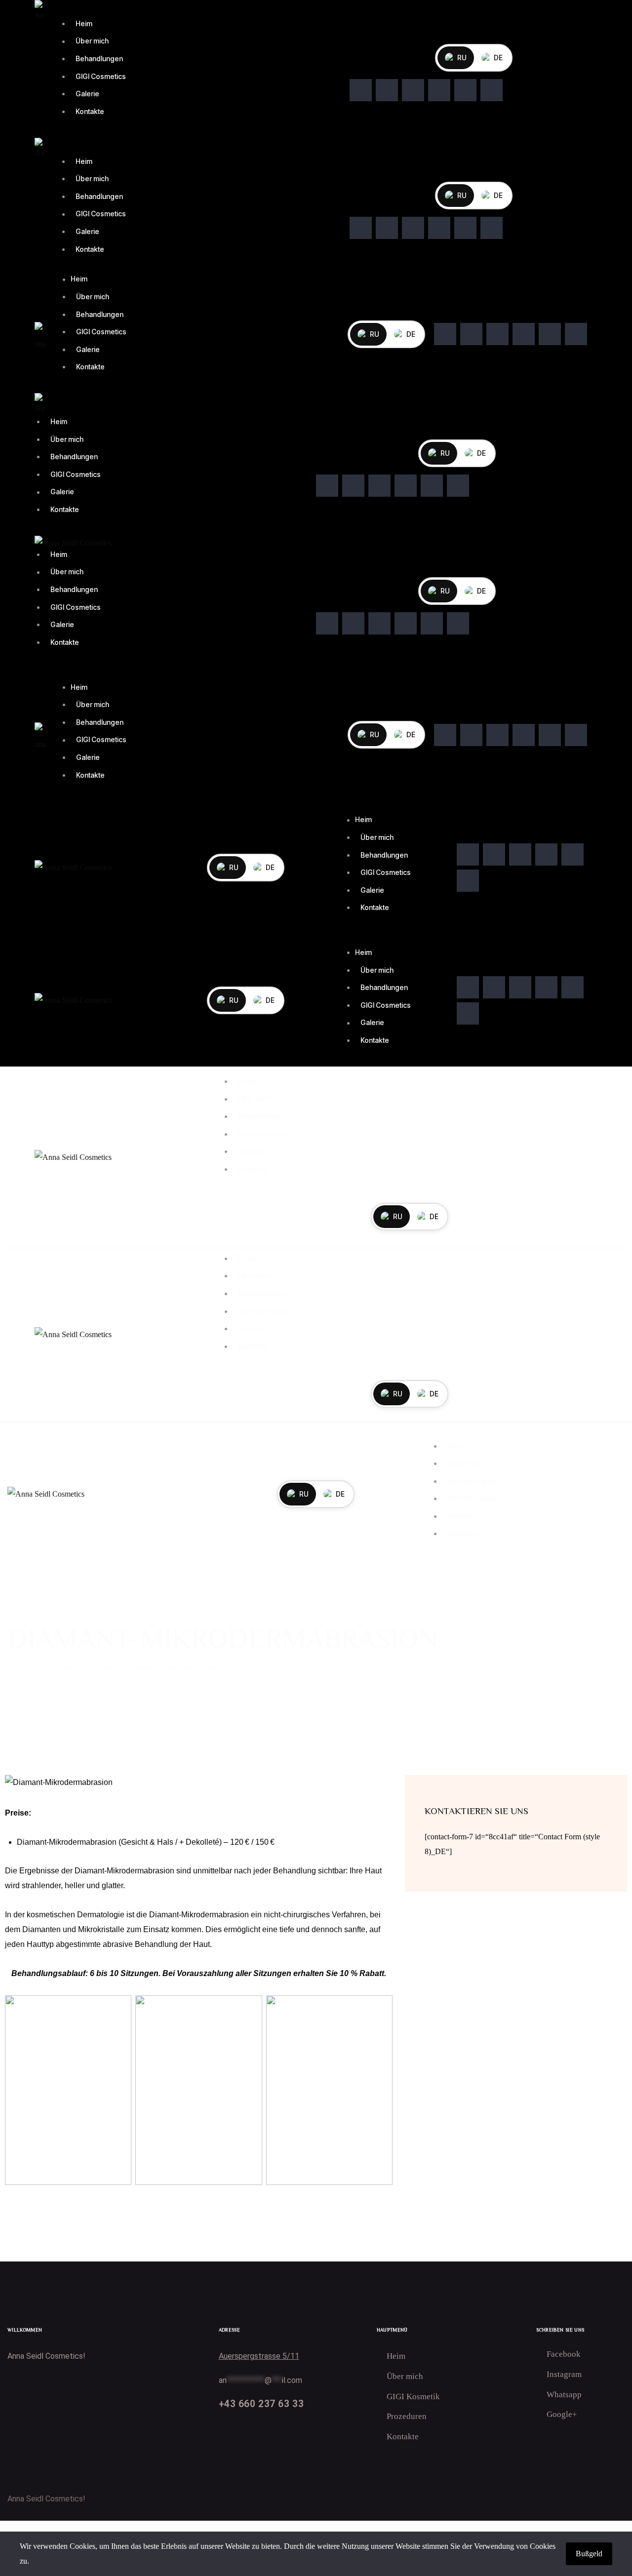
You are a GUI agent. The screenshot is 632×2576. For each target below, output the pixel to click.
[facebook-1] (361, 90)
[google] (413, 90)
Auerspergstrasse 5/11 (259, 2356)
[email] (492, 90)
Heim (17, 1668)
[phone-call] (465, 90)
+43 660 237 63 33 (261, 2404)
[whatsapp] (387, 90)
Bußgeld (589, 2554)
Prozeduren (60, 1668)
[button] (66, 676)
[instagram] (439, 90)
